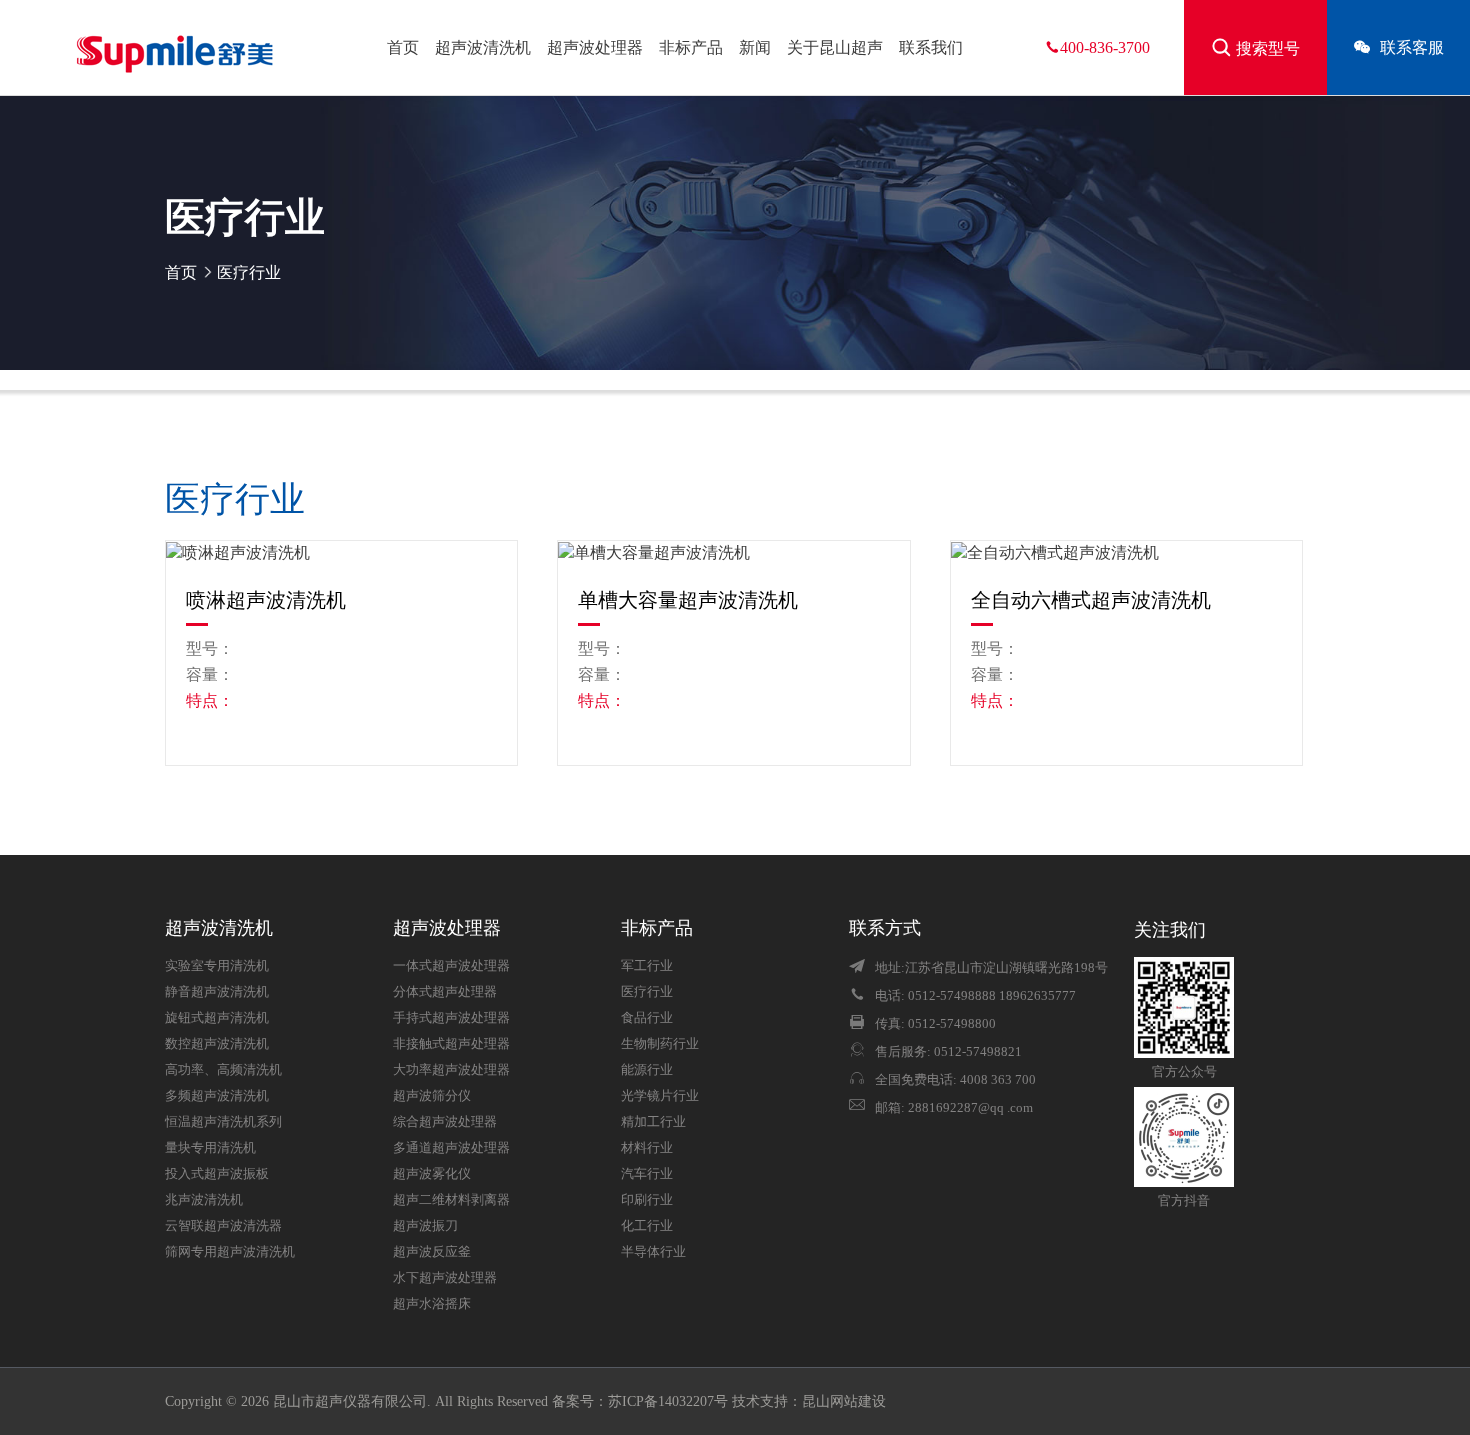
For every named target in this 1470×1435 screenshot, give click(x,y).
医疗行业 (249, 272)
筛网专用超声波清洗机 (230, 1252)
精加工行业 (653, 1122)
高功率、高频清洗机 (223, 1070)
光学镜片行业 (660, 1096)
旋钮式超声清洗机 (217, 1018)
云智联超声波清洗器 (223, 1226)
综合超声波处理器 (445, 1122)
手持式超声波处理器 (451, 1018)
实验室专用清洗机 (217, 966)
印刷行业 (647, 1200)
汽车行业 (647, 1174)
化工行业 (647, 1226)
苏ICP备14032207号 (668, 1401)
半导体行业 (653, 1252)
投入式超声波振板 (217, 1174)
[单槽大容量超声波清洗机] (733, 553)
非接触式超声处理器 (451, 1044)
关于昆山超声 (835, 47)
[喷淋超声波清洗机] (341, 553)
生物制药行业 (660, 1044)
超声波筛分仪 (432, 1096)
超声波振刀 (425, 1226)
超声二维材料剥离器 (451, 1200)
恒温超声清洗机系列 (223, 1122)
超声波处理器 (595, 47)
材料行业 (647, 1148)
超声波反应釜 (432, 1252)
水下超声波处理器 (445, 1278)
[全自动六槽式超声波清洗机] (1126, 553)
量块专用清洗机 (210, 1148)
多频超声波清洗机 (217, 1096)
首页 (403, 47)
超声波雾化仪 (432, 1174)
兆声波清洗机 (204, 1200)
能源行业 (647, 1070)
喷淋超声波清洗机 (266, 600)
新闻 (755, 47)
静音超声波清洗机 (217, 992)
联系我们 (931, 47)
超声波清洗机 (483, 47)
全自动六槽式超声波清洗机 (1091, 600)
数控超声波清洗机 (217, 1044)
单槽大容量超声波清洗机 (688, 600)
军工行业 (647, 966)
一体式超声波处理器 (451, 966)
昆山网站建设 (844, 1401)
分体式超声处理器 (445, 992)
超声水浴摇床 (432, 1304)
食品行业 (647, 1018)
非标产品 (691, 47)
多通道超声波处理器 (451, 1148)
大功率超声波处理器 (451, 1070)
